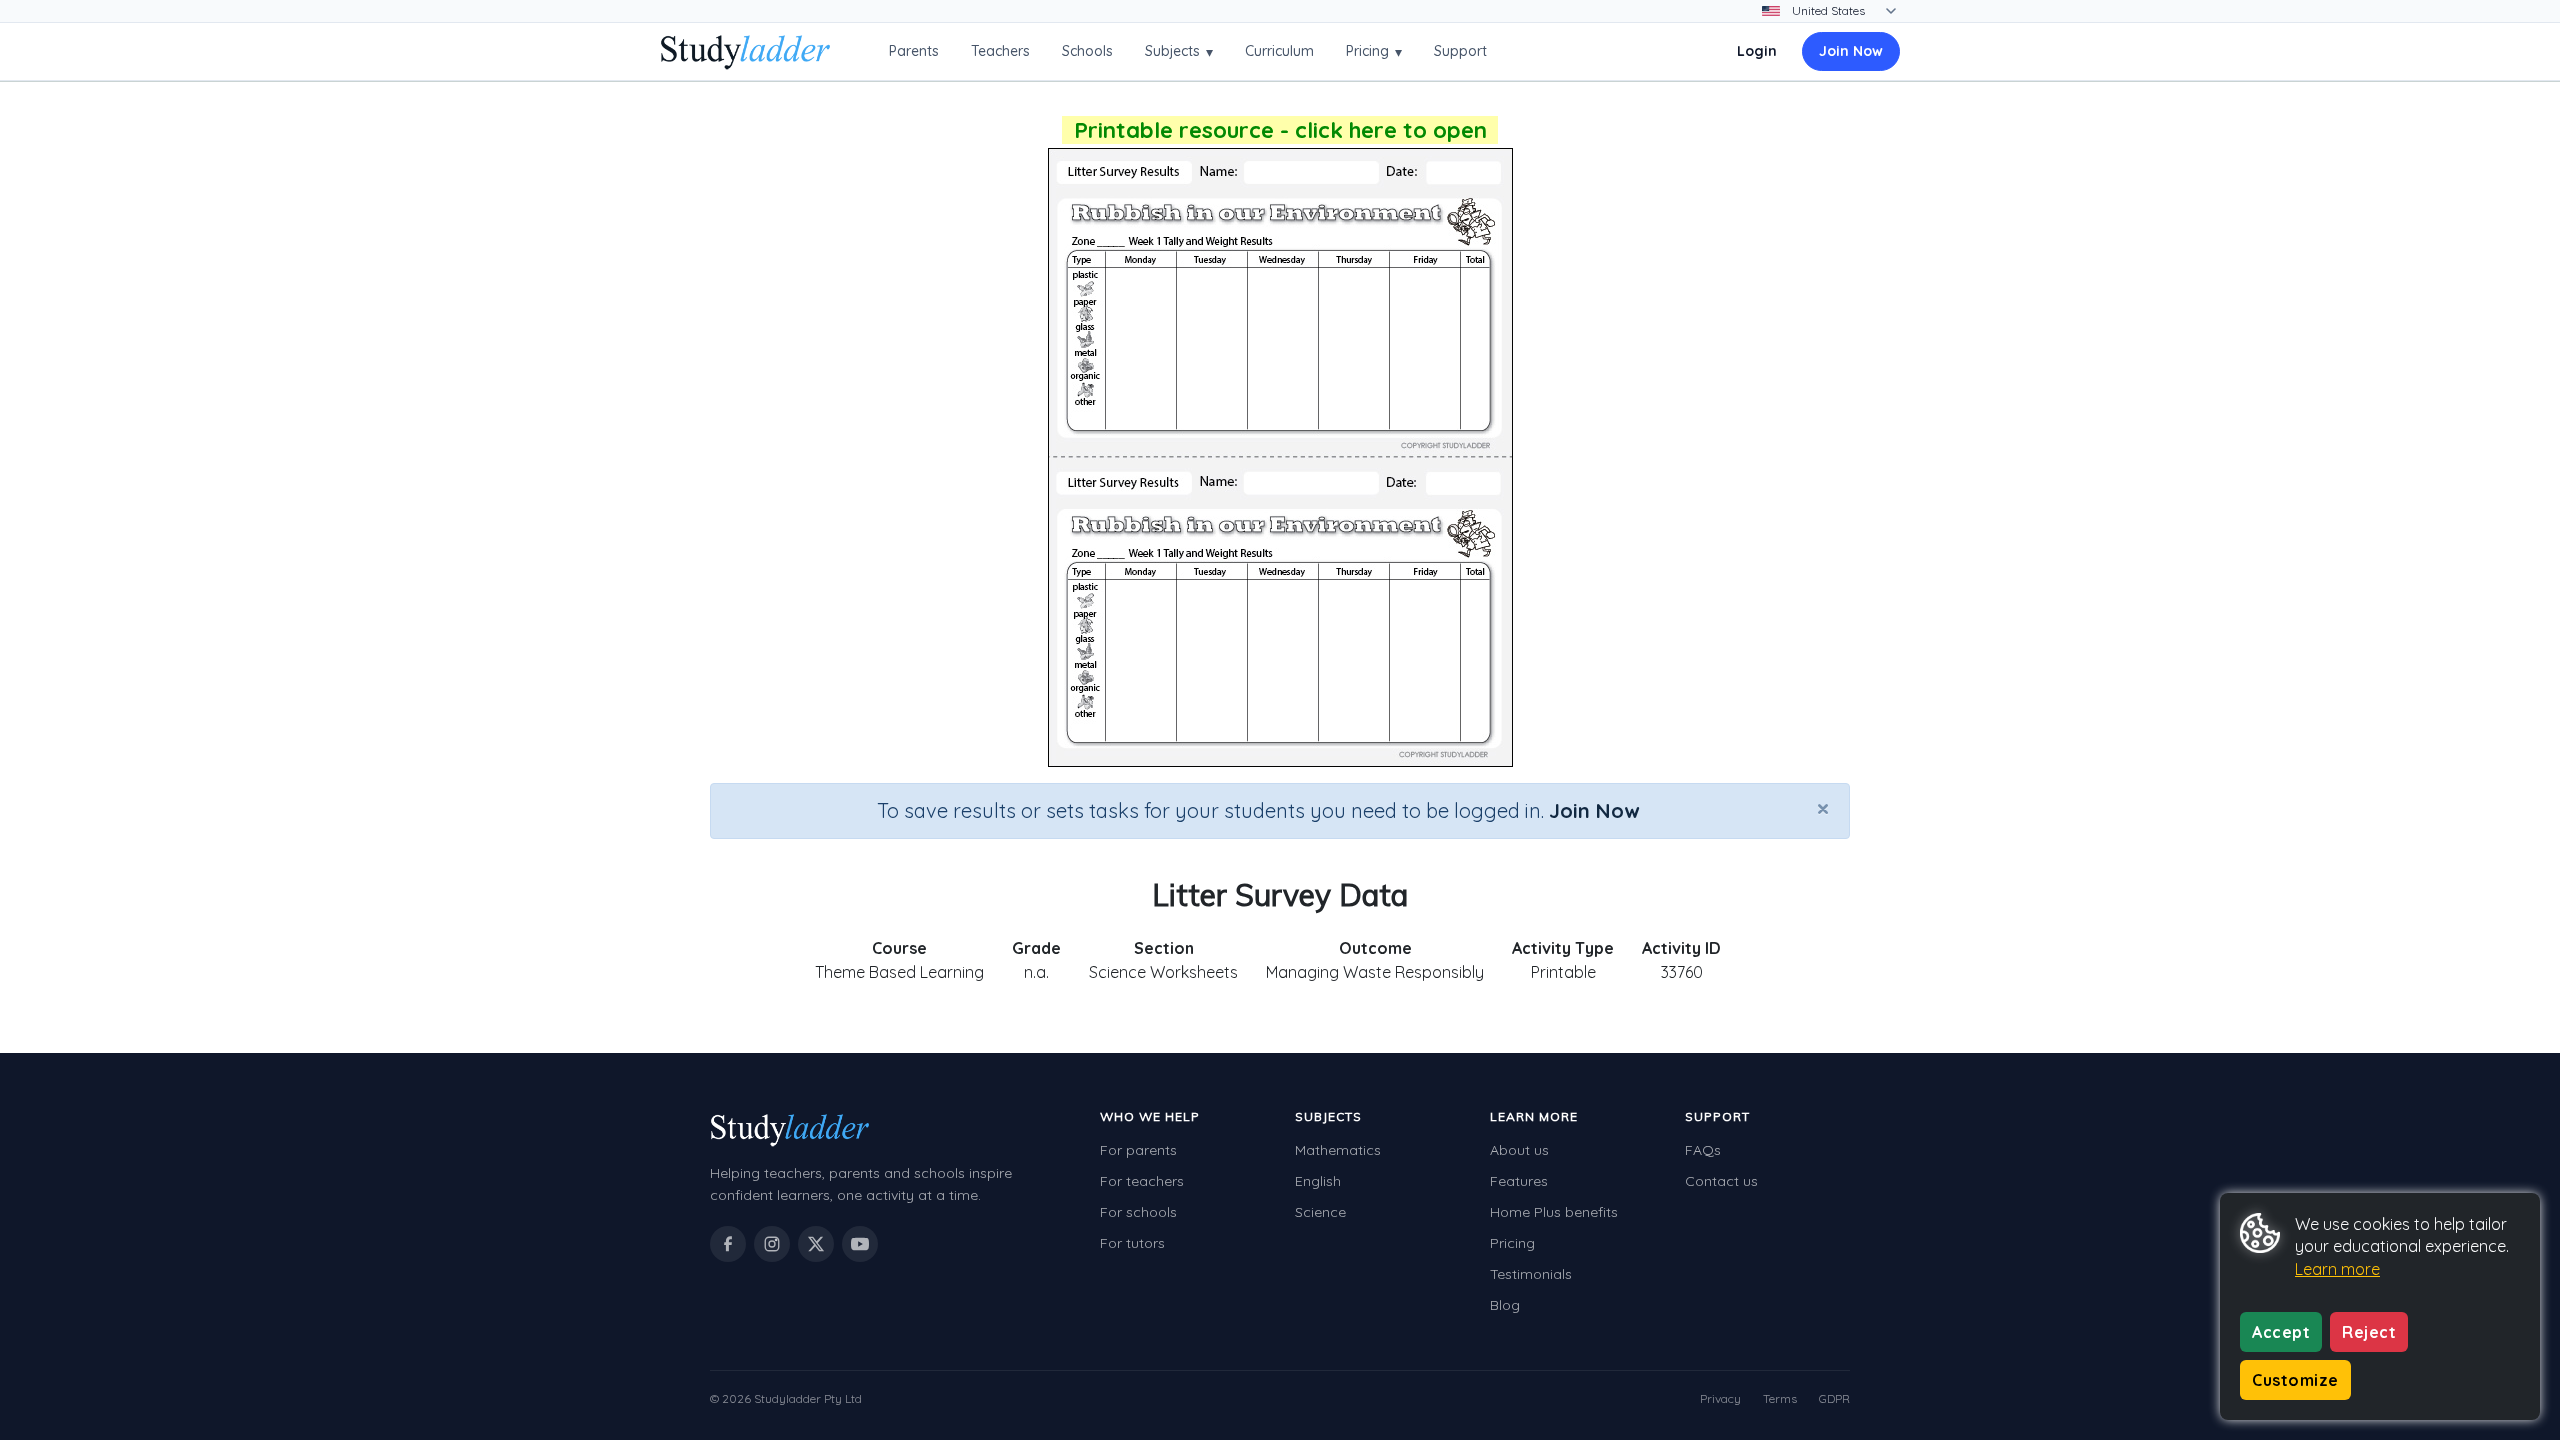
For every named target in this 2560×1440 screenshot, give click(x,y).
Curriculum (1279, 51)
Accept (2281, 1332)
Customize (2295, 1380)
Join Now (1851, 51)
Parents (914, 51)
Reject (2369, 1332)
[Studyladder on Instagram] (772, 1244)
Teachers (1000, 51)
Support (1460, 51)
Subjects (1179, 51)
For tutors (1132, 1243)
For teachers (1142, 1181)
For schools (1138, 1212)
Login (1757, 51)
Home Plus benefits (1554, 1212)
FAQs (1703, 1150)
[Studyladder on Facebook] (728, 1244)
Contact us (1721, 1181)
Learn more (2337, 1269)
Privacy (1720, 1398)
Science (1320, 1212)
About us (1519, 1150)
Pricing (1374, 51)
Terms (1780, 1398)
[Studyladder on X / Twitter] (816, 1244)
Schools (1087, 51)
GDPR (1834, 1398)
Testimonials (1531, 1274)
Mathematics (1338, 1150)
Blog (1505, 1305)
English (1318, 1181)
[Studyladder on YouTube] (860, 1244)
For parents (1138, 1150)
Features (1519, 1181)
